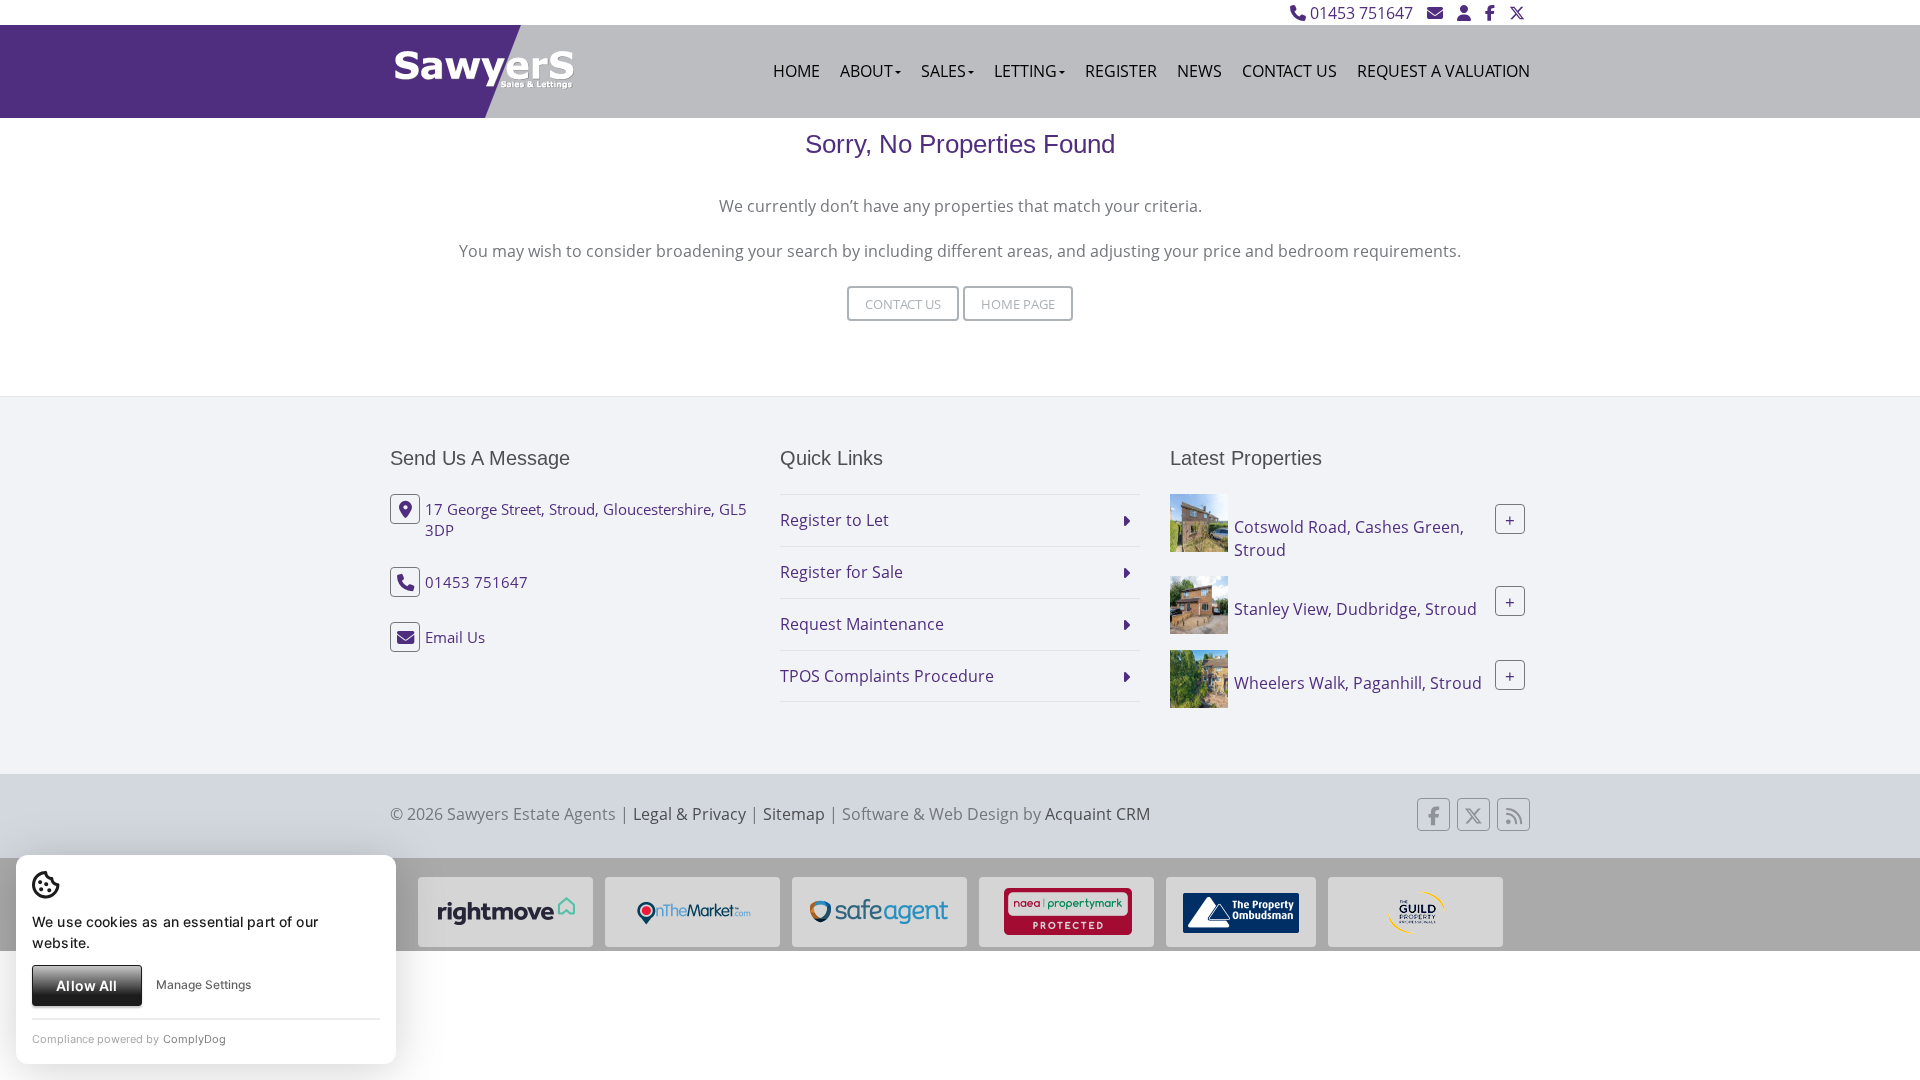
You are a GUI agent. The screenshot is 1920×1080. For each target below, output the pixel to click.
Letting (1025, 71)
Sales (943, 71)
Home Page (1018, 304)
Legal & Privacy (689, 814)
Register (1121, 71)
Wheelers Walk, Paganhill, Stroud (1358, 682)
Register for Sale (841, 572)
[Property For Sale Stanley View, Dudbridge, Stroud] (1199, 603)
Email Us (455, 637)
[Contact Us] (1464, 13)
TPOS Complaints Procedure (887, 676)
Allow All (86, 985)
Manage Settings (203, 984)
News (1199, 71)
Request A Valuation (1443, 71)
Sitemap (794, 814)
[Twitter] (1517, 13)
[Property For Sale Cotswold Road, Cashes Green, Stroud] (1199, 521)
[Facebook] (1490, 13)
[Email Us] (1435, 13)
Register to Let (834, 520)
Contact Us (1289, 71)
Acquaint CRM (1097, 814)
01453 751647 (1359, 13)
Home (796, 71)
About (866, 71)
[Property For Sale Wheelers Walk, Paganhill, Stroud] (1199, 677)
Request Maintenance (862, 624)
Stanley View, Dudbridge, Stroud (1355, 608)
